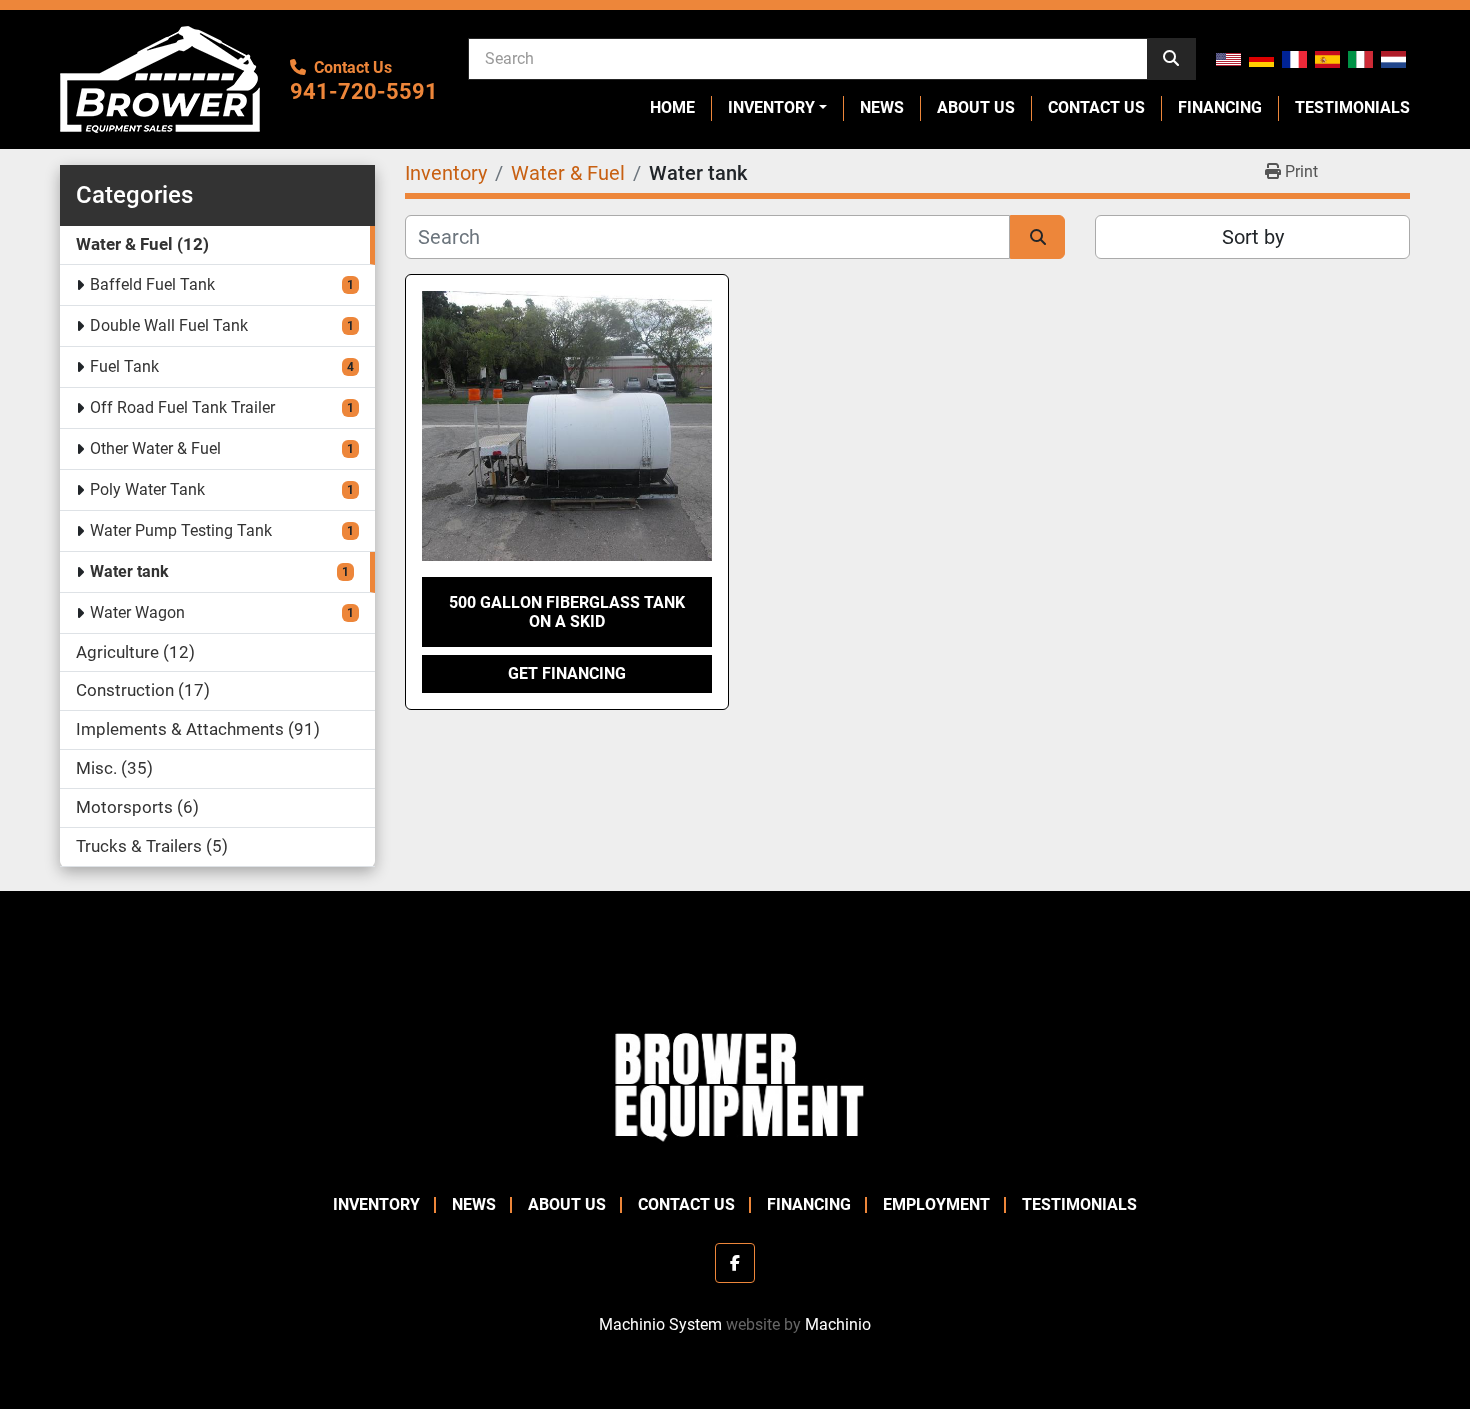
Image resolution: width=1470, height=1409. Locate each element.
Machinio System (660, 1324)
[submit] (1171, 59)
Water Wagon (137, 612)
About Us (976, 107)
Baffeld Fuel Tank (152, 284)
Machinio (838, 1324)
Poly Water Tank (147, 489)
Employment (936, 1204)
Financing (1220, 107)
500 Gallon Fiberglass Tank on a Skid (567, 612)
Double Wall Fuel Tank (169, 325)
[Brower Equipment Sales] (735, 1082)
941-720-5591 (364, 91)
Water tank (129, 571)
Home (672, 107)
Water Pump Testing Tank (181, 530)
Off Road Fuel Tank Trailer (182, 407)
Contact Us (1096, 107)
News (882, 107)
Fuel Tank (124, 366)
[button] (777, 108)
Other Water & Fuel (155, 448)
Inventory (771, 107)
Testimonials (1352, 107)
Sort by (1253, 237)
